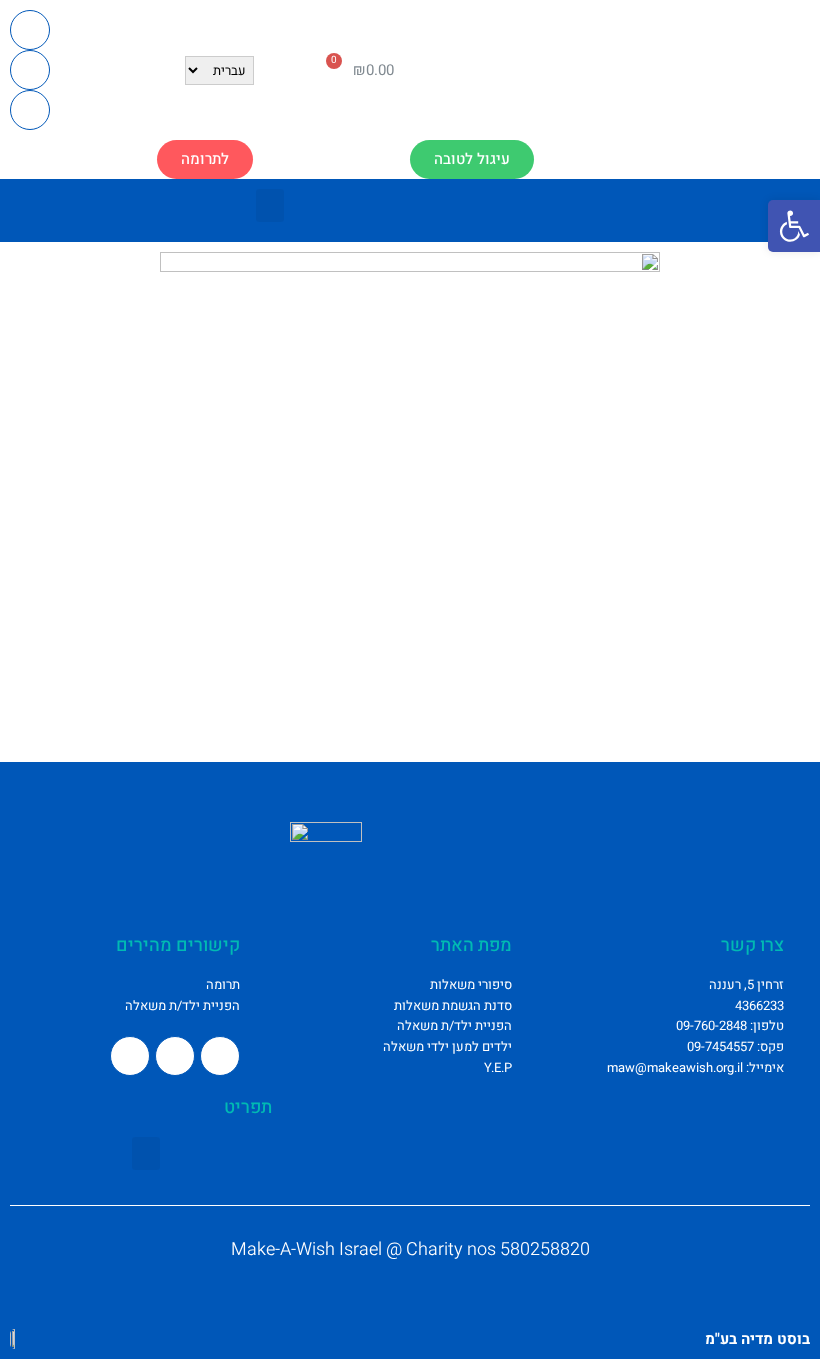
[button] (205, 159)
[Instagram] (30, 70)
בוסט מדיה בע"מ (757, 1339)
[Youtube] (30, 110)
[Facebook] (30, 30)
